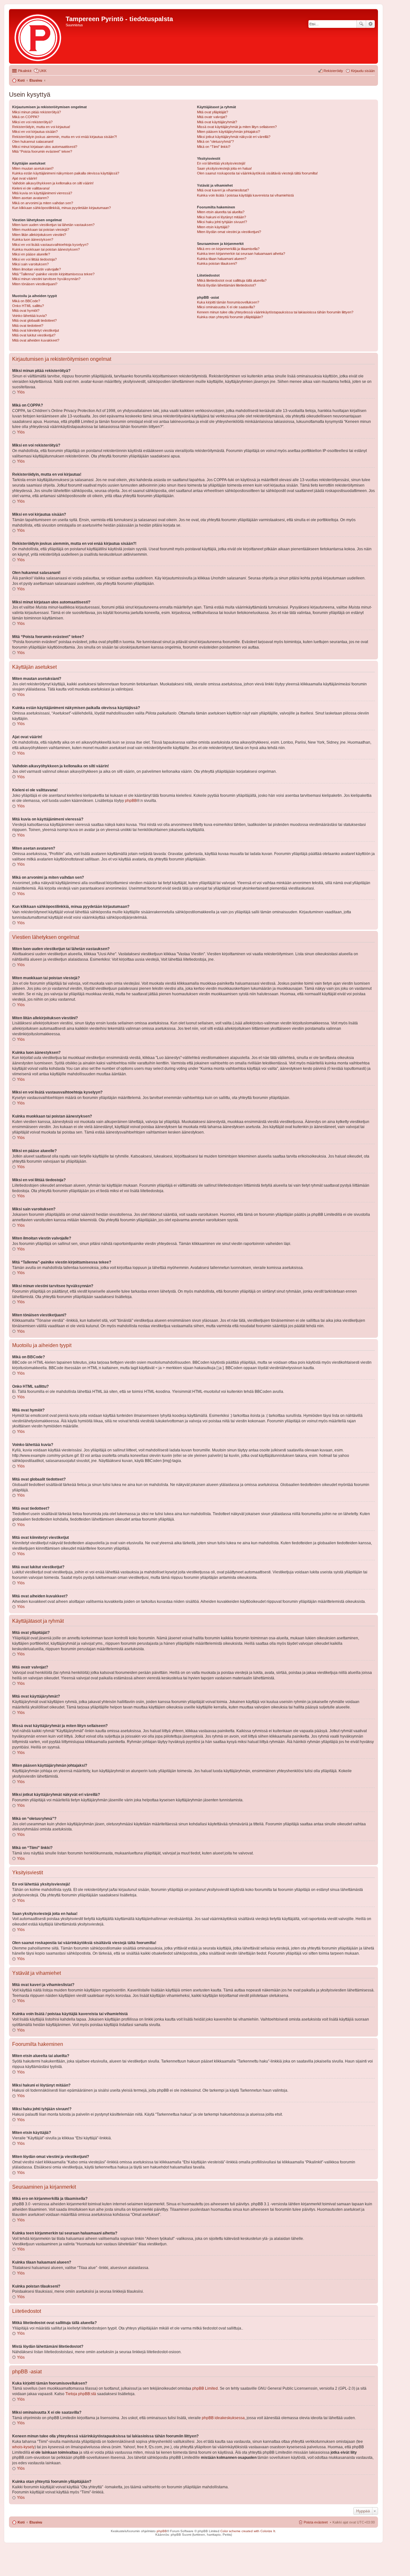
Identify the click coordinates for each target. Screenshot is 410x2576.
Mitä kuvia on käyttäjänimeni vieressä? (42, 193)
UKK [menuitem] (43, 71)
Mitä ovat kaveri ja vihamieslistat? (223, 190)
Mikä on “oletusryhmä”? (215, 141)
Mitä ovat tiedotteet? (28, 326)
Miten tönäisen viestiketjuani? (35, 284)
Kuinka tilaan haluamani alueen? (222, 259)
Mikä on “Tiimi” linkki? (214, 147)
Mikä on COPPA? (26, 117)
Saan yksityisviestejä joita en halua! (224, 168)
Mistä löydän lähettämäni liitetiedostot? (226, 285)
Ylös (21, 392)
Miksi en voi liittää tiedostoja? (34, 259)
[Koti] (38, 36)
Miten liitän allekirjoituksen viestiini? (39, 235)
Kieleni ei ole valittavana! (31, 188)
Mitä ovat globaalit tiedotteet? (34, 320)
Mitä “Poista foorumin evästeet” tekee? (42, 151)
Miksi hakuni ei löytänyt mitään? (221, 217)
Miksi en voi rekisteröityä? (32, 122)
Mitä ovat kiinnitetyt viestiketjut (36, 330)
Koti (21, 2522)
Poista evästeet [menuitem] (316, 2522)
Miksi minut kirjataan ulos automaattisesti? (45, 147)
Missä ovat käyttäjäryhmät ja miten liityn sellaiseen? (237, 127)
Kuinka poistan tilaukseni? (217, 263)
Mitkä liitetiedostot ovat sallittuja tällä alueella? (232, 280)
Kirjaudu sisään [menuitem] (363, 71)
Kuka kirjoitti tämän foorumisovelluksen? (228, 302)
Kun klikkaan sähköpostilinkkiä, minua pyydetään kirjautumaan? (61, 208)
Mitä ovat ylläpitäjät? (213, 112)
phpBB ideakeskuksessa (223, 2418)
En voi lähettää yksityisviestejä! (221, 163)
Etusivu (36, 2522)
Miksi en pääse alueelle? (31, 254)
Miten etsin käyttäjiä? (213, 227)
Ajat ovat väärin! (25, 178)
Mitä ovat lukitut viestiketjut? (34, 335)
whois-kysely (23, 2447)
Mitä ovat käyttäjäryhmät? (217, 122)
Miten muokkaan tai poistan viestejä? (41, 230)
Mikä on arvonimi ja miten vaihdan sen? (43, 203)
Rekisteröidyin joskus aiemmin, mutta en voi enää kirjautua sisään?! (65, 137)
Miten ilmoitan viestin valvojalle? (37, 269)
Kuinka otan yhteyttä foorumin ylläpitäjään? (230, 317)
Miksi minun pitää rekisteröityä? (37, 112)
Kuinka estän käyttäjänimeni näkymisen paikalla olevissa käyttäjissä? (66, 173)
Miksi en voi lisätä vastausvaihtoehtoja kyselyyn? (50, 245)
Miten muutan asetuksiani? (33, 168)
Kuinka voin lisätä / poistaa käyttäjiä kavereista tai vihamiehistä (245, 195)
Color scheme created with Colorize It (248, 2531)
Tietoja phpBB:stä (81, 2394)
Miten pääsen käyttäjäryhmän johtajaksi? (229, 132)
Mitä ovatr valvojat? (212, 117)
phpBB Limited (205, 2388)
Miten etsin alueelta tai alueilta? (221, 212)
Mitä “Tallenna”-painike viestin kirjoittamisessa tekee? (53, 274)
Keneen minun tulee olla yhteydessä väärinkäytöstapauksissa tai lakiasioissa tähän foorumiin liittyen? (275, 312)
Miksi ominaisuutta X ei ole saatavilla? (226, 307)
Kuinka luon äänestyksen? (33, 239)
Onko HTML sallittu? (28, 306)
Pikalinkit (25, 71)
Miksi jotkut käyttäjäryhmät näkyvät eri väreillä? (234, 137)
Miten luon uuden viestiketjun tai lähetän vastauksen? (53, 225)
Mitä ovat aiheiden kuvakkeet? (36, 340)
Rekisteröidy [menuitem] (333, 71)
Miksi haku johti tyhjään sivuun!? (222, 222)
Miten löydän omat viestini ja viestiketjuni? (229, 232)
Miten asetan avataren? (30, 198)
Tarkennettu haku (370, 24)
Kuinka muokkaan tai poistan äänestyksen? (46, 249)
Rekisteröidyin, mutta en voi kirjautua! (41, 127)
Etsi (361, 24)
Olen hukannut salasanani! (33, 141)
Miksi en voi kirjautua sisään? (35, 132)
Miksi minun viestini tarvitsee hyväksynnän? (46, 279)
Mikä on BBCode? (26, 301)
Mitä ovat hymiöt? (26, 311)
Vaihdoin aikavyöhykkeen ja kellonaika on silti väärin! (53, 183)
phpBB (131, 801)
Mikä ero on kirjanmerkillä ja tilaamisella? (228, 249)
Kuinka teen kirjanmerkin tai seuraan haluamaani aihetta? (241, 254)
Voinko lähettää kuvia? (29, 316)
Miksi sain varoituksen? (30, 264)
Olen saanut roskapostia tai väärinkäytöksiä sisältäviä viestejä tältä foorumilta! (257, 173)
